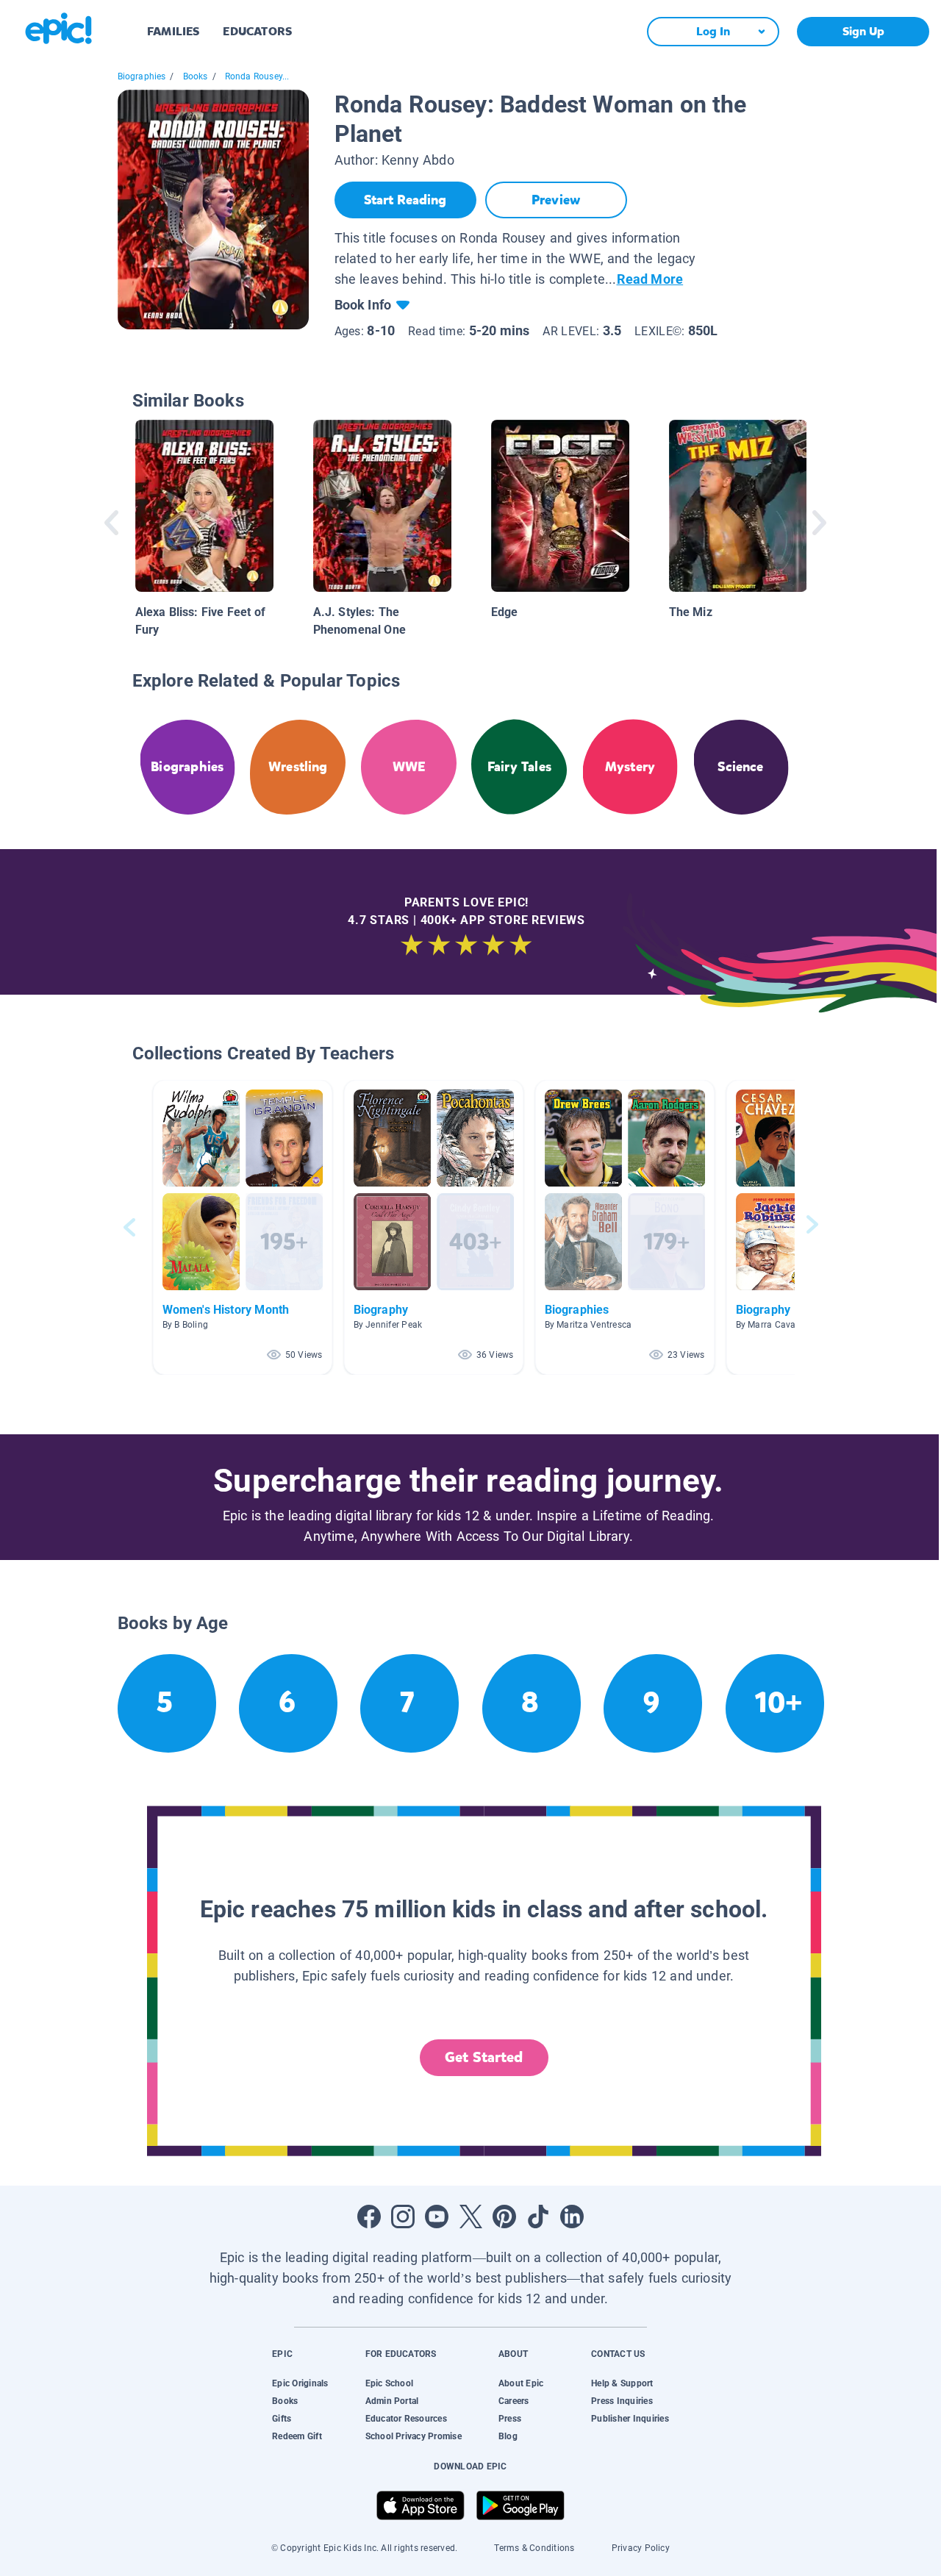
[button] (243, 1227)
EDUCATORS (257, 31)
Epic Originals (300, 2383)
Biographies (142, 76)
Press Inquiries (622, 2401)
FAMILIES (173, 31)
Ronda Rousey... (257, 76)
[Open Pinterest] (504, 2217)
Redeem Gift (297, 2436)
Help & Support (622, 2383)
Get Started (484, 2057)
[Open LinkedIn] (572, 2217)
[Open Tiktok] (538, 2217)
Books (196, 76)
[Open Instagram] (403, 2217)
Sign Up (863, 31)
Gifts (282, 2419)
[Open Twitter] (470, 2217)
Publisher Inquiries (630, 2419)
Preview (556, 200)
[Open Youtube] (437, 2217)
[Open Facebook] (369, 2217)
